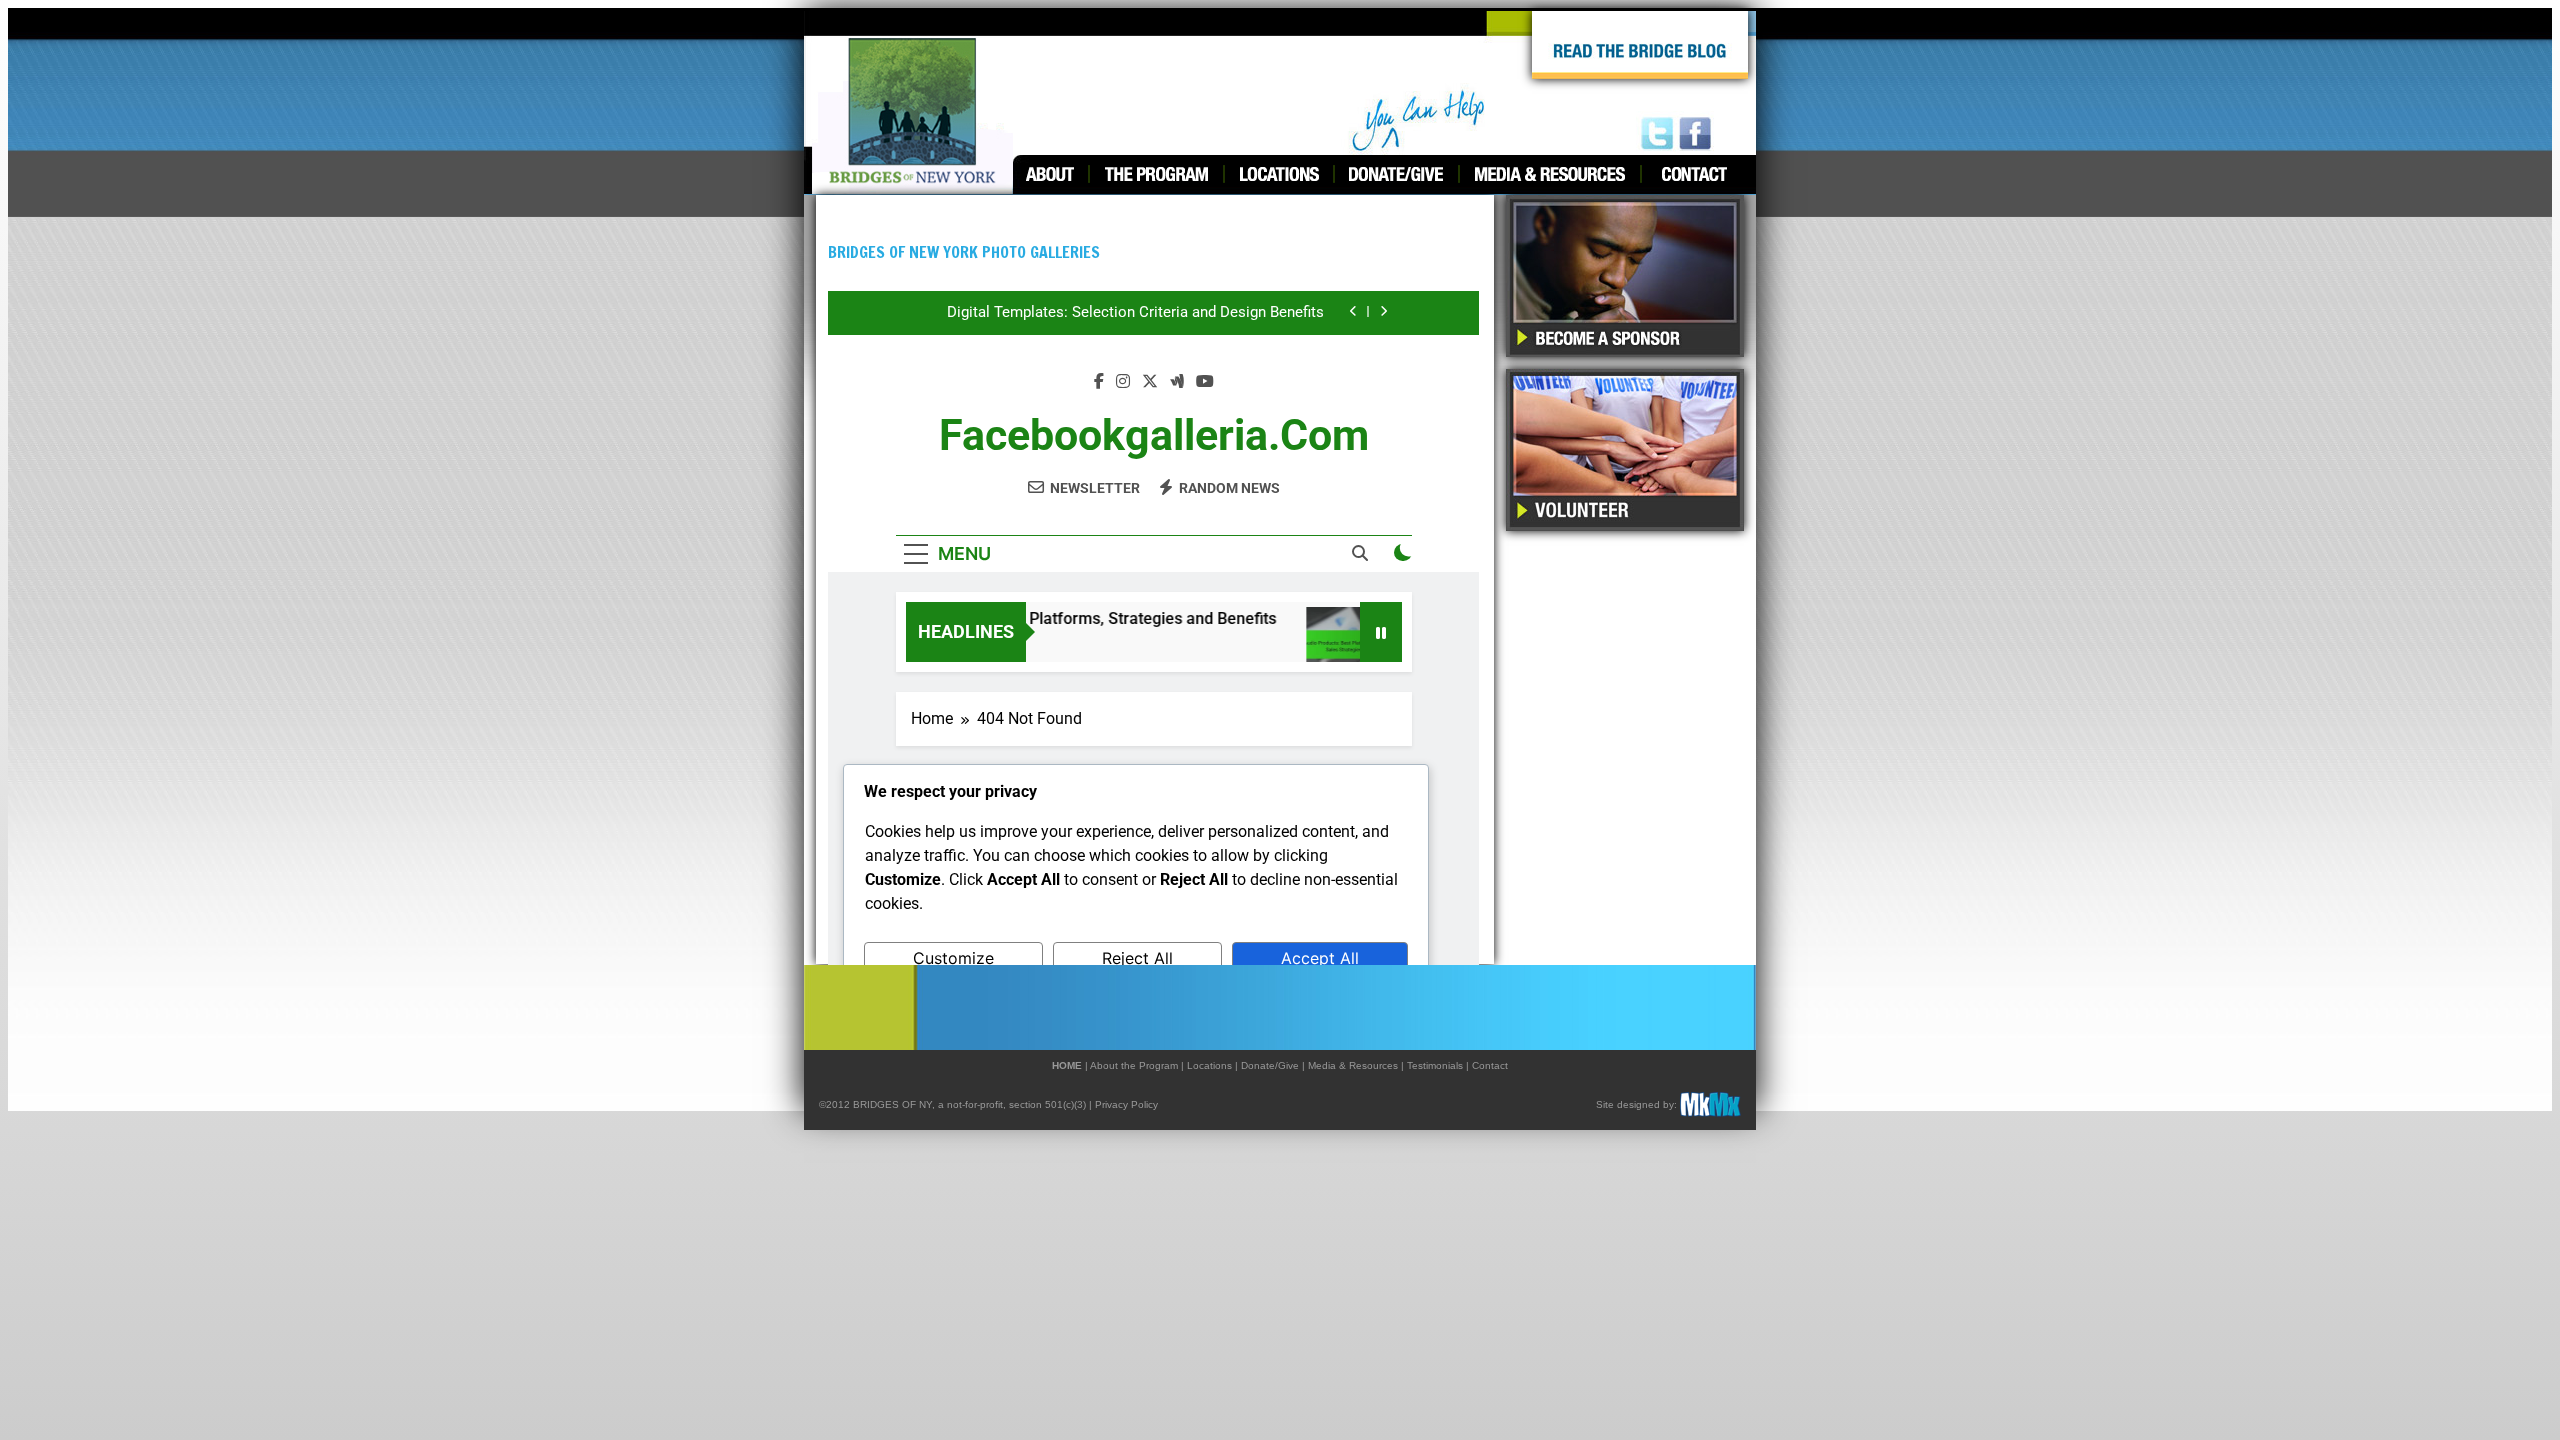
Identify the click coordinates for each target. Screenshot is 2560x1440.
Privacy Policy (1126, 1104)
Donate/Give (1270, 1065)
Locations (1209, 1065)
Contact (1490, 1065)
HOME (1067, 1065)
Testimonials (1435, 1065)
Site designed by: (1636, 1104)
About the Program (1134, 1065)
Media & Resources (1353, 1065)
